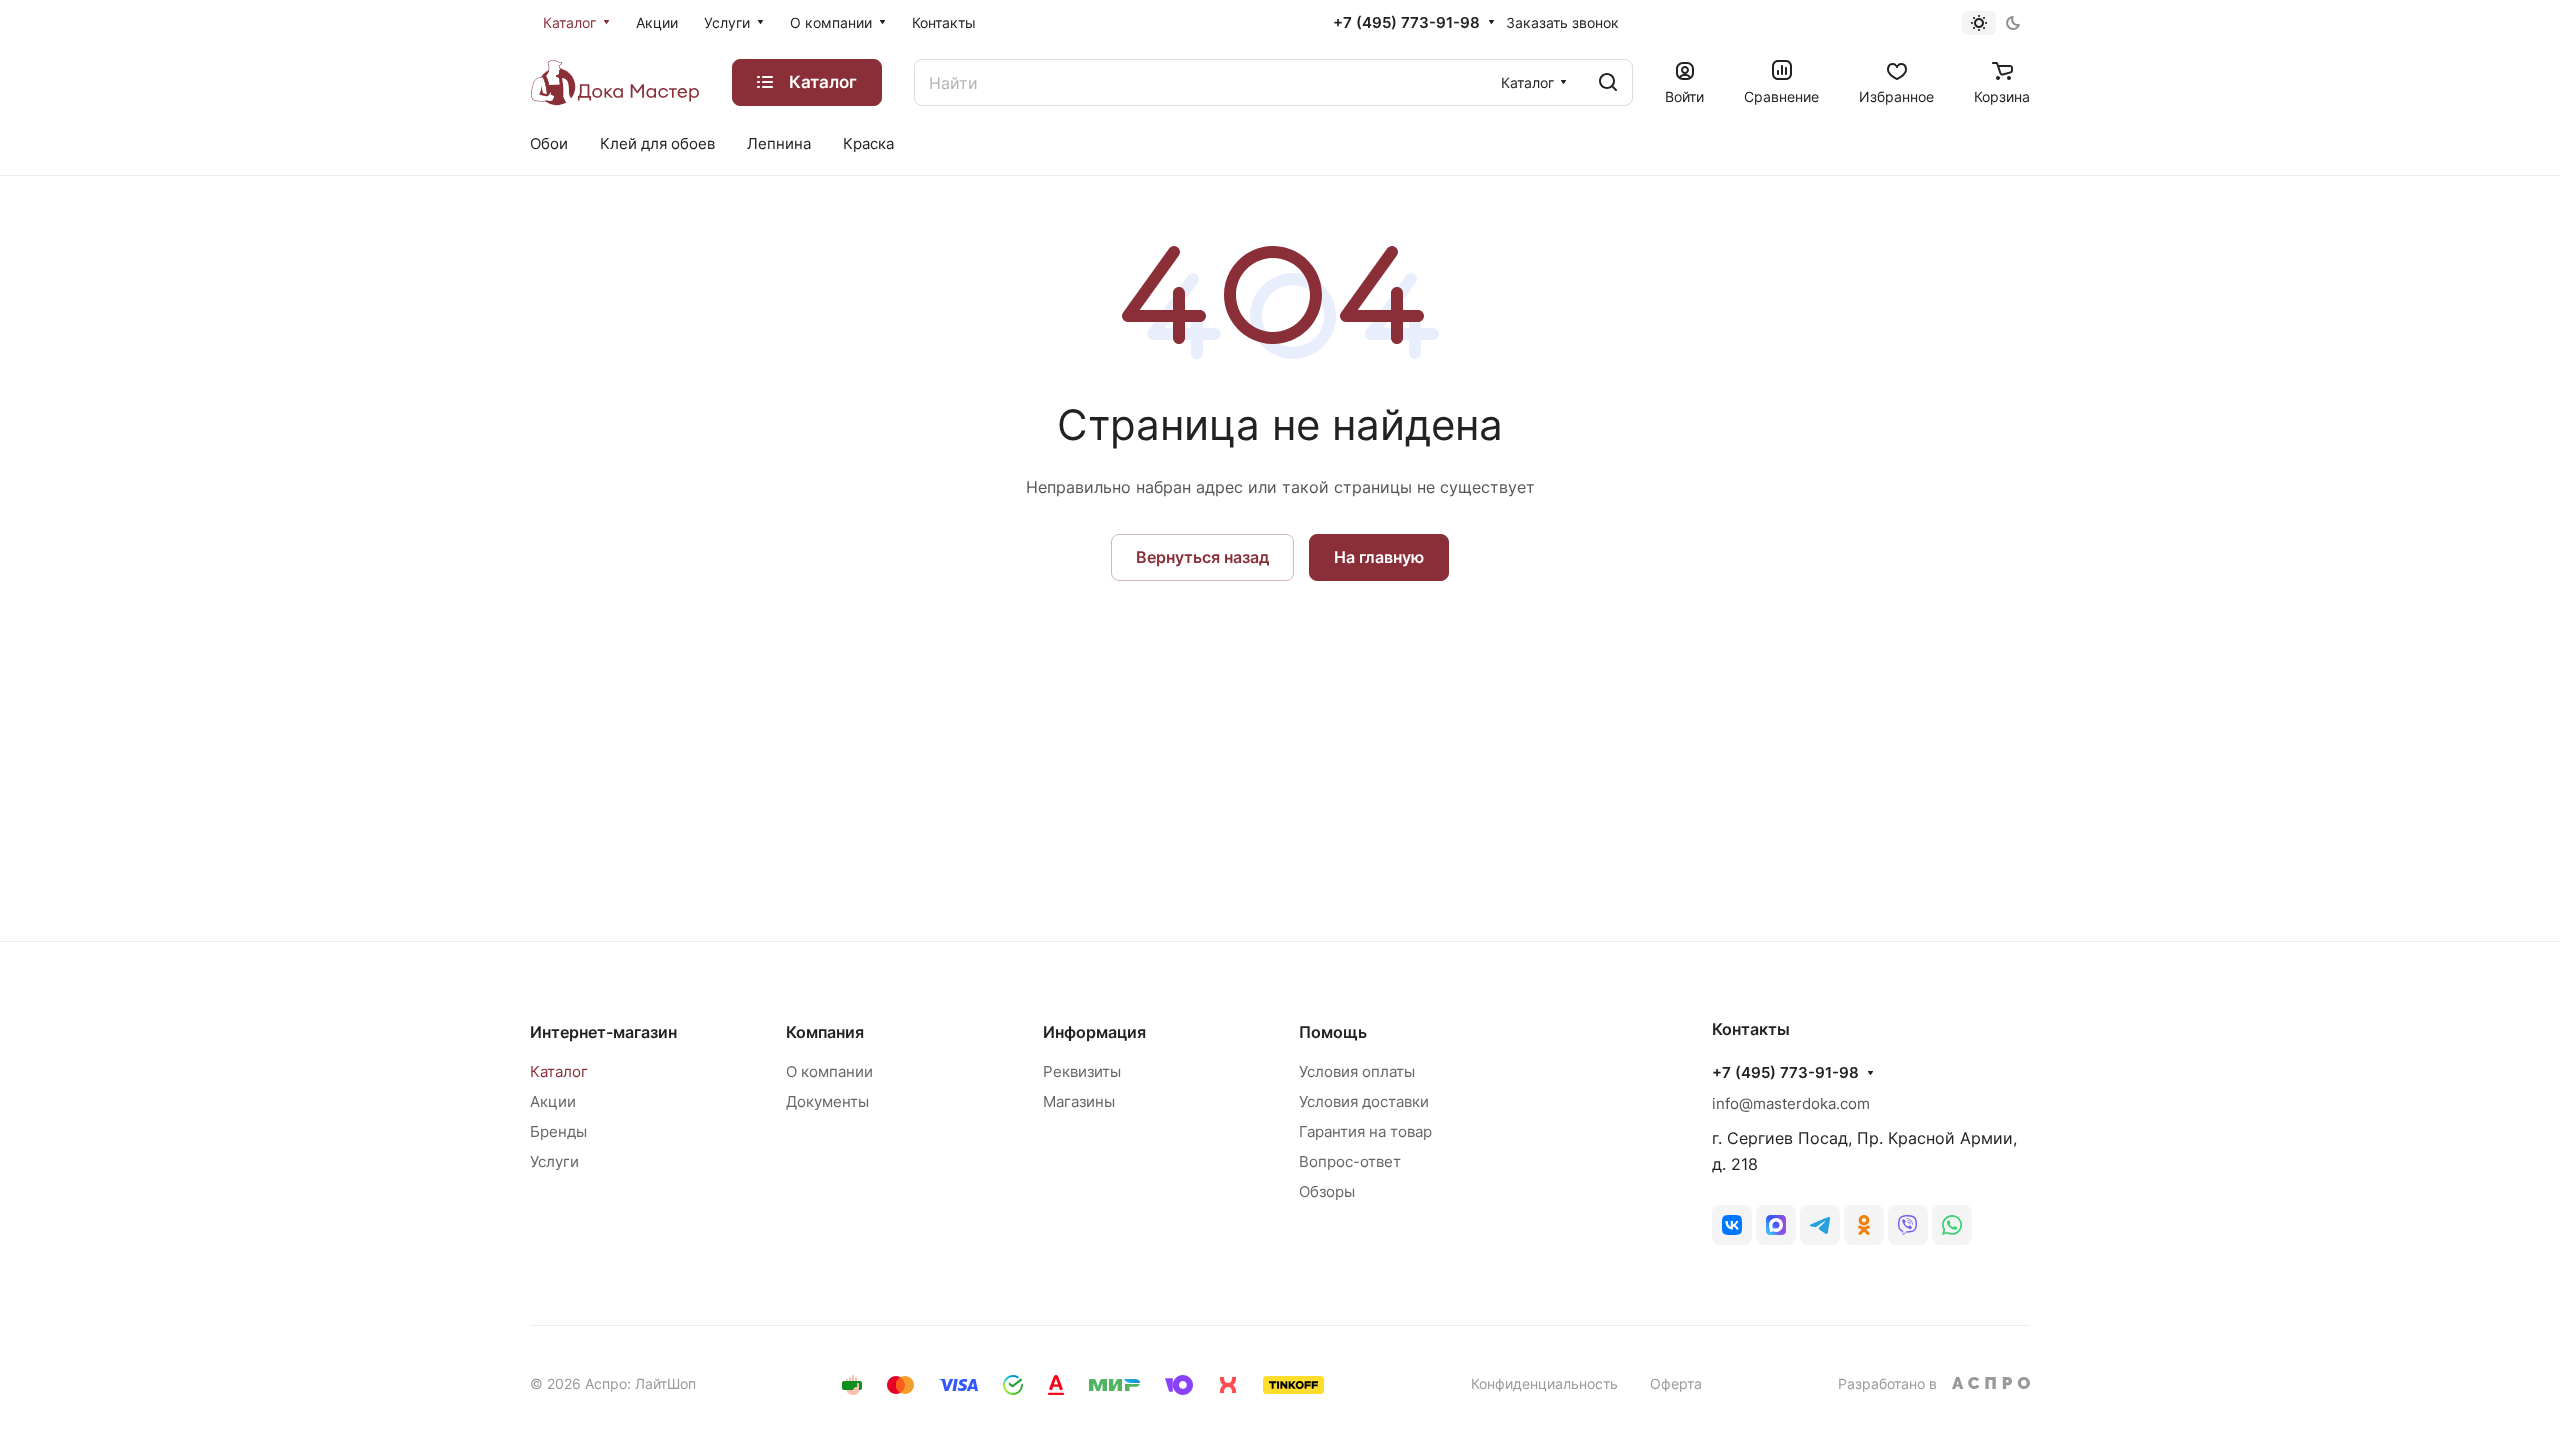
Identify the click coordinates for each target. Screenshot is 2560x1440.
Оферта (1676, 1383)
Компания (825, 1032)
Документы (827, 1101)
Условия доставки (1364, 1101)
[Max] (1776, 1225)
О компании (829, 1071)
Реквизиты (1082, 1071)
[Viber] (1908, 1225)
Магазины (1079, 1101)
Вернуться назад (1202, 557)
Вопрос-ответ (1350, 1161)
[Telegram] (1820, 1225)
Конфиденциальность (1544, 1383)
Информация (1094, 1032)
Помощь (1333, 1032)
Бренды (558, 1131)
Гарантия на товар (1365, 1131)
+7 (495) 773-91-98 (1406, 23)
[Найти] (1608, 82)
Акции (553, 1101)
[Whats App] (1952, 1225)
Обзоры (1327, 1191)
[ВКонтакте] (1732, 1225)
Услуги (554, 1161)
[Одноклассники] (1864, 1225)
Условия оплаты (1357, 1071)
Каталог (559, 1071)
